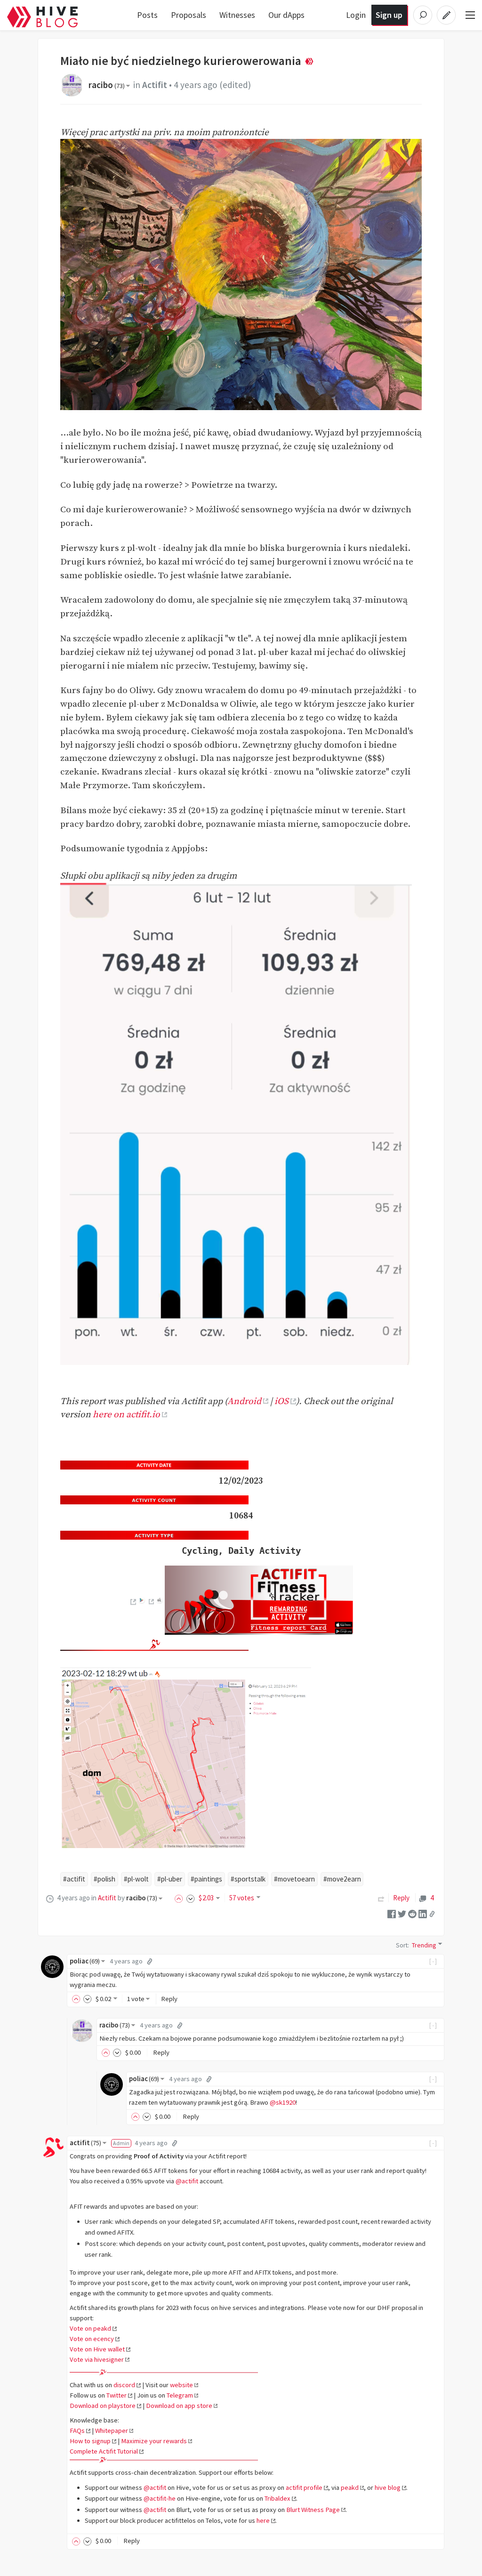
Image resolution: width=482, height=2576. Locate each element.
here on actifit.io (126, 1414)
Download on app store (179, 2406)
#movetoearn (294, 1879)
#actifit (74, 1879)
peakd (350, 2487)
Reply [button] (169, 1999)
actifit (85, 2143)
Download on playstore (103, 2406)
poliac (85, 1961)
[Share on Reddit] (412, 1913)
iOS (281, 1401)
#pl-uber (170, 1879)
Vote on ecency (92, 2339)
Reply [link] (401, 1898)
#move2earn (342, 1879)
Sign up (389, 15)
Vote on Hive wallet (97, 2349)
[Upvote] (180, 1898)
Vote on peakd (90, 2328)
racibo (107, 85)
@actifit (187, 2181)
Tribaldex (277, 2498)
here (263, 2520)
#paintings (206, 1879)
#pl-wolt (136, 1879)
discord (124, 2385)
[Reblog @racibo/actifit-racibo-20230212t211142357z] (381, 1898)
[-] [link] (433, 1961)
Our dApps (286, 15)
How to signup (90, 2441)
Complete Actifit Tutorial (104, 2451)
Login (356, 15)
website (181, 2385)
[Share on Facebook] (392, 1913)
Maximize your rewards (154, 2441)
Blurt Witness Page (313, 2510)
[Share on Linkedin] (423, 1913)
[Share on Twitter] (402, 1913)
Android (244, 1401)
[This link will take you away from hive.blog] (133, 1602)
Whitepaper (112, 2431)
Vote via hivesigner (97, 2359)
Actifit (155, 85)
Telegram (180, 2395)
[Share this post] (432, 1914)
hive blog (388, 2487)
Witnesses (237, 15)
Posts (147, 15)
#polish (104, 1879)
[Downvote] (191, 1898)
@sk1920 (283, 2102)
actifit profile (304, 2487)
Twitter (116, 2395)
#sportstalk (248, 1879)
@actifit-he (160, 2498)
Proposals (189, 15)
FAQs (77, 2431)
